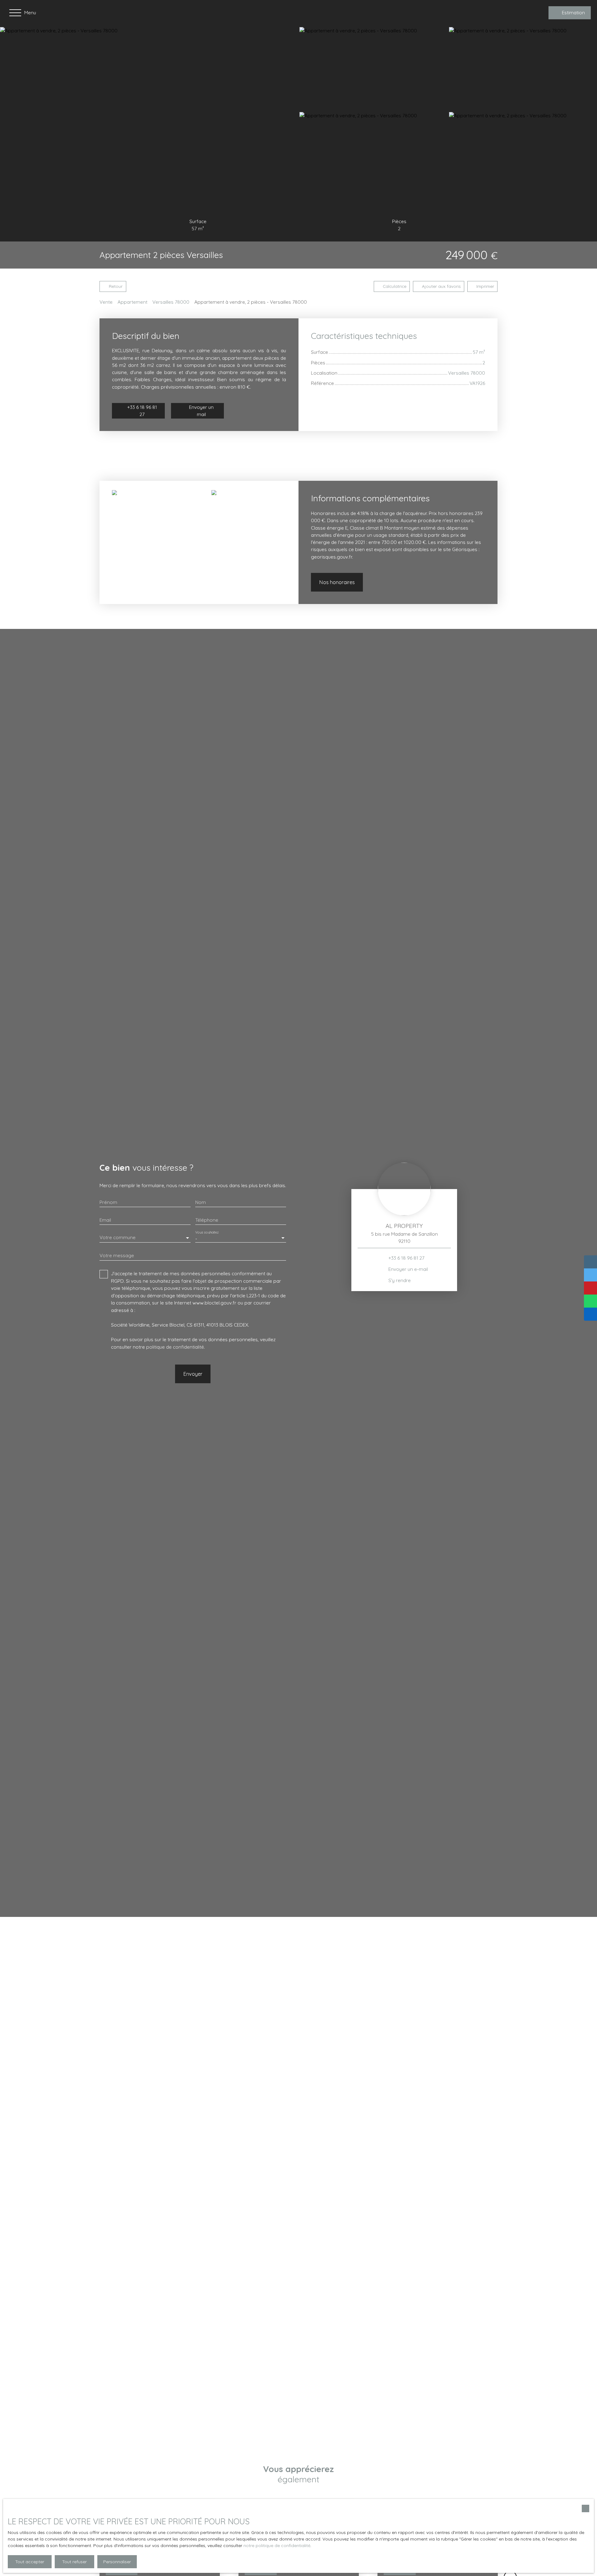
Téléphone (207, 1220)
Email (105, 1220)
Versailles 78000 (171, 302)
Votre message (117, 1255)
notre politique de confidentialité (277, 2546)
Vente (106, 302)
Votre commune (118, 1237)
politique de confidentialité (175, 1347)
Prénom (108, 1202)
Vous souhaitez (207, 1232)
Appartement (132, 302)
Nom (201, 1202)
